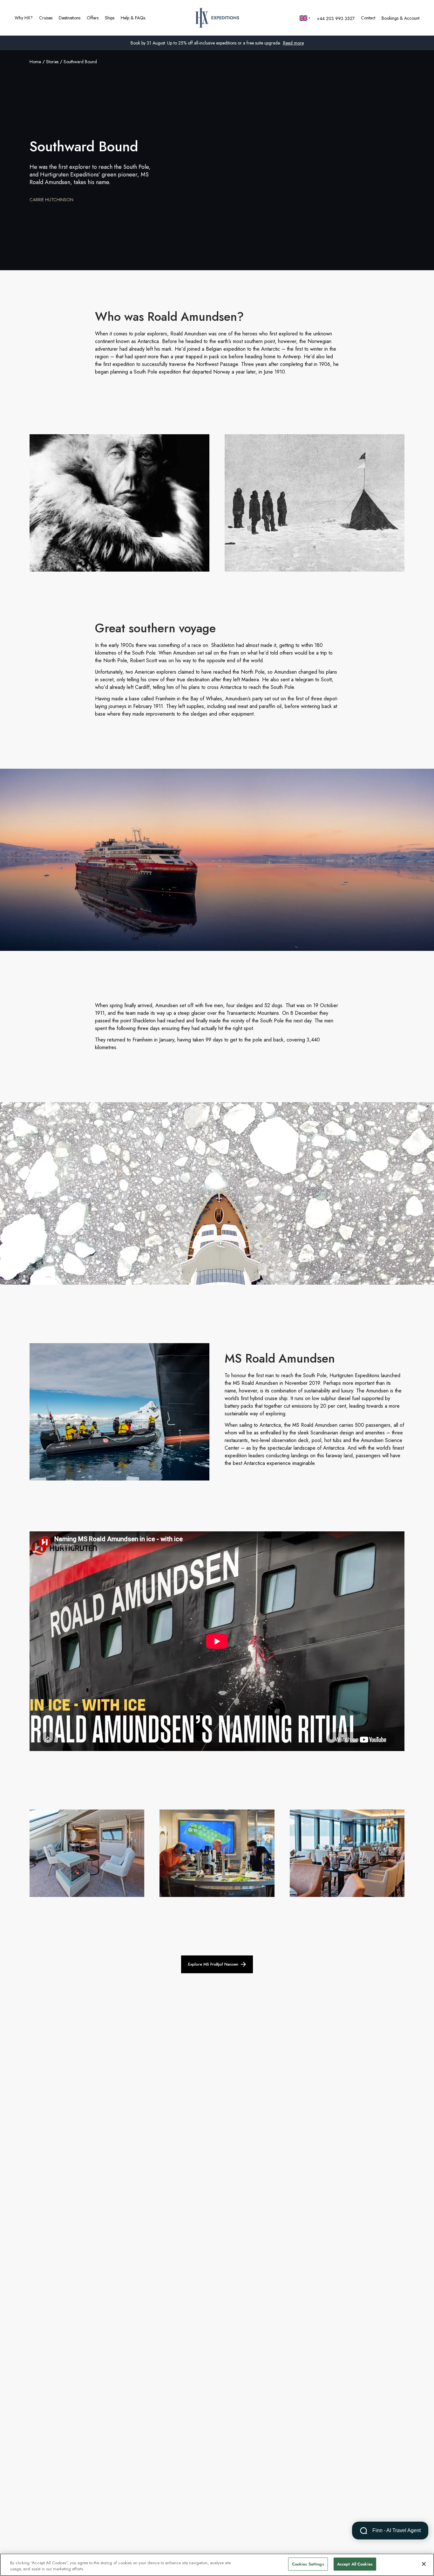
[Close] (424, 2564)
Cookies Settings (308, 2564)
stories (52, 62)
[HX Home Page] (217, 18)
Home (35, 62)
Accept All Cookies (355, 2564)
